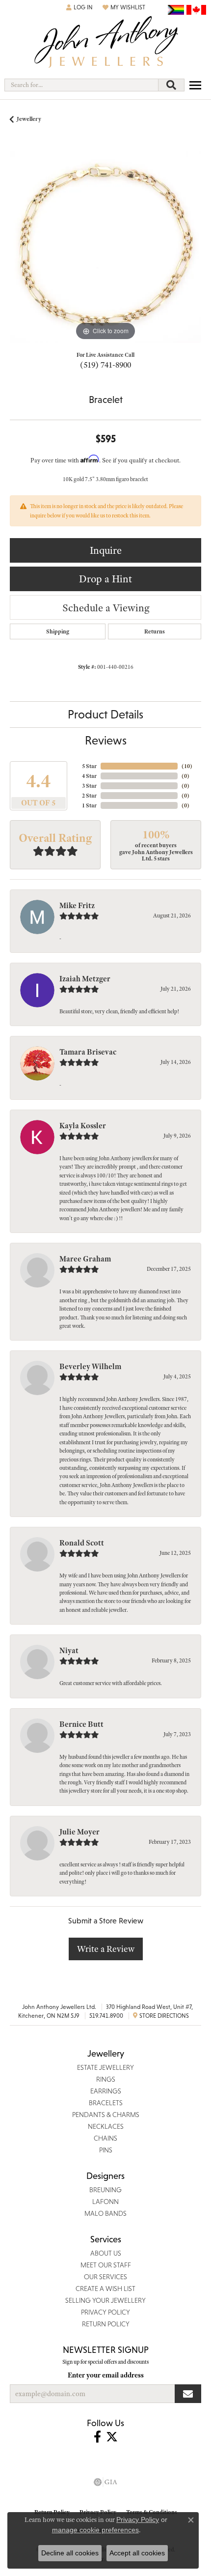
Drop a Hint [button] (105, 579)
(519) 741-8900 (105, 365)
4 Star (89, 776)
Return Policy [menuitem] (106, 2324)
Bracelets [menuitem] (106, 2103)
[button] (79, 7)
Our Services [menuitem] (105, 2277)
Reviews (106, 740)
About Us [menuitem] (106, 2253)
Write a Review (106, 1949)
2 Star (89, 796)
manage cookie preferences (95, 2530)
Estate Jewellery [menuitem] (105, 2067)
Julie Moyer (79, 1832)
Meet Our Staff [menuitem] (106, 2265)
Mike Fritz (77, 906)
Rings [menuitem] (106, 2079)
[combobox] (81, 85)
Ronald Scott (82, 1543)
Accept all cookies (137, 2553)
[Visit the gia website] (105, 2482)
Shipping (58, 631)
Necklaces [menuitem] (106, 2126)
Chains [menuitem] (105, 2138)
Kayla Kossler (83, 1126)
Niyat (69, 1651)
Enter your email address (106, 2375)
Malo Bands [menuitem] (105, 2213)
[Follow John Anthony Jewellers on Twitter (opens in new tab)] (112, 2437)
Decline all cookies (70, 2553)
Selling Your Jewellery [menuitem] (105, 2300)
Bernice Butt (81, 1724)
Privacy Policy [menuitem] (105, 2312)
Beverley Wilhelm (90, 1367)
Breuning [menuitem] (105, 2190)
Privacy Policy (138, 2519)
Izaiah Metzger (85, 979)
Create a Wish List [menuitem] (105, 2289)
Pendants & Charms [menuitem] (106, 2115)
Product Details (105, 714)
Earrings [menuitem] (106, 2091)
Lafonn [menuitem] (105, 2202)
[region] (105, 247)
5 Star (89, 766)
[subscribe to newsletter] (188, 2394)
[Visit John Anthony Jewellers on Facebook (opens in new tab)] (97, 2437)
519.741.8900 (106, 2016)
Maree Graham (85, 1259)
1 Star (89, 805)
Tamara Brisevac (88, 1052)
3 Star (89, 786)
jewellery (29, 119)
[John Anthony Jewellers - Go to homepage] (105, 43)
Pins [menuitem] (106, 2150)
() (187, 766)
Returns (155, 631)
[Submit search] (171, 85)
